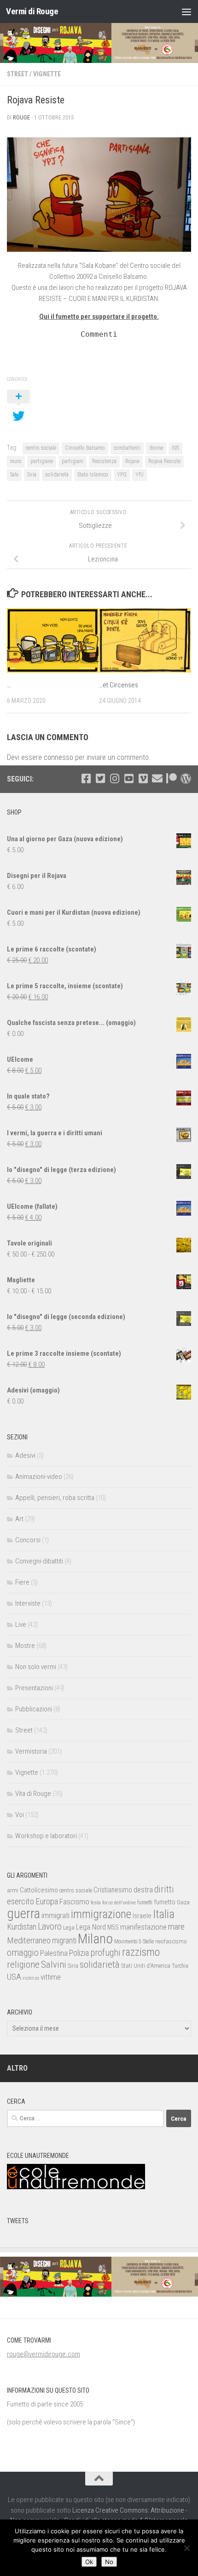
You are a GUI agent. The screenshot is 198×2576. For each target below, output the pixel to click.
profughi (105, 1953)
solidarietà (57, 475)
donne (156, 448)
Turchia (180, 1966)
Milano (95, 1939)
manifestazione (143, 1927)
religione (23, 1965)
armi (13, 1890)
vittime (51, 1977)
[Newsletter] (157, 778)
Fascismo (74, 1902)
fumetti (145, 1902)
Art (19, 1519)
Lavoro (50, 1927)
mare (176, 1927)
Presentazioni (34, 1688)
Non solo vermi (36, 1667)
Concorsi (28, 1540)
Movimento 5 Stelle (134, 1942)
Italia (164, 1914)
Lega (69, 1928)
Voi (20, 1815)
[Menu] (186, 11)
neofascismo (171, 1941)
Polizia (79, 1953)
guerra (23, 1914)
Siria (32, 475)
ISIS (175, 448)
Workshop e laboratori (46, 1836)
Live (21, 1625)
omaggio (23, 1953)
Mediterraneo (29, 1940)
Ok (89, 2562)
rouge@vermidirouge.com (44, 2354)
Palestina (54, 1953)
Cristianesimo (113, 1890)
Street (17, 74)
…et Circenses (119, 685)
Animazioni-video (39, 1477)
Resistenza (104, 461)
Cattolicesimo (39, 1890)
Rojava (132, 461)
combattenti (127, 448)
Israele (142, 1916)
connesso (58, 757)
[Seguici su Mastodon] (186, 778)
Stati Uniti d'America (146, 1966)
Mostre (25, 1646)
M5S (113, 1927)
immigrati (55, 1915)
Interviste (28, 1603)
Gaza (183, 1902)
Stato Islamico (93, 475)
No (109, 2562)
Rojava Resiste (164, 461)
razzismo (141, 1952)
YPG (122, 475)
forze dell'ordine (119, 1902)
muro (16, 461)
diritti (164, 1889)
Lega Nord (91, 1927)
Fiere (22, 1582)
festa (96, 1902)
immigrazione (101, 1914)
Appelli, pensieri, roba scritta (55, 1498)
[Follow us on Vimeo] (143, 778)
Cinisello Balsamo (85, 448)
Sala (14, 475)
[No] (186, 2548)
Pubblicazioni (34, 1709)
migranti (64, 1941)
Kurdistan (22, 1927)
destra (143, 1890)
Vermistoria (31, 1751)
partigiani (73, 461)
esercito (20, 1901)
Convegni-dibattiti (39, 1561)
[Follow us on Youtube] (129, 778)
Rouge (21, 117)
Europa (47, 1902)
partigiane (42, 461)
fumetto (165, 1902)
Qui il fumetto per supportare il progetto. (99, 317)
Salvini (54, 1965)
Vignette (47, 74)
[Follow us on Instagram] (114, 778)
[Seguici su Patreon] (172, 778)
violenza (31, 1978)
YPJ (140, 475)
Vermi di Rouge (32, 11)
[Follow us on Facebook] (86, 778)
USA (14, 1977)
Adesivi (25, 1455)
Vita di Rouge (33, 1794)
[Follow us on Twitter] (100, 778)
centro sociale (41, 448)
